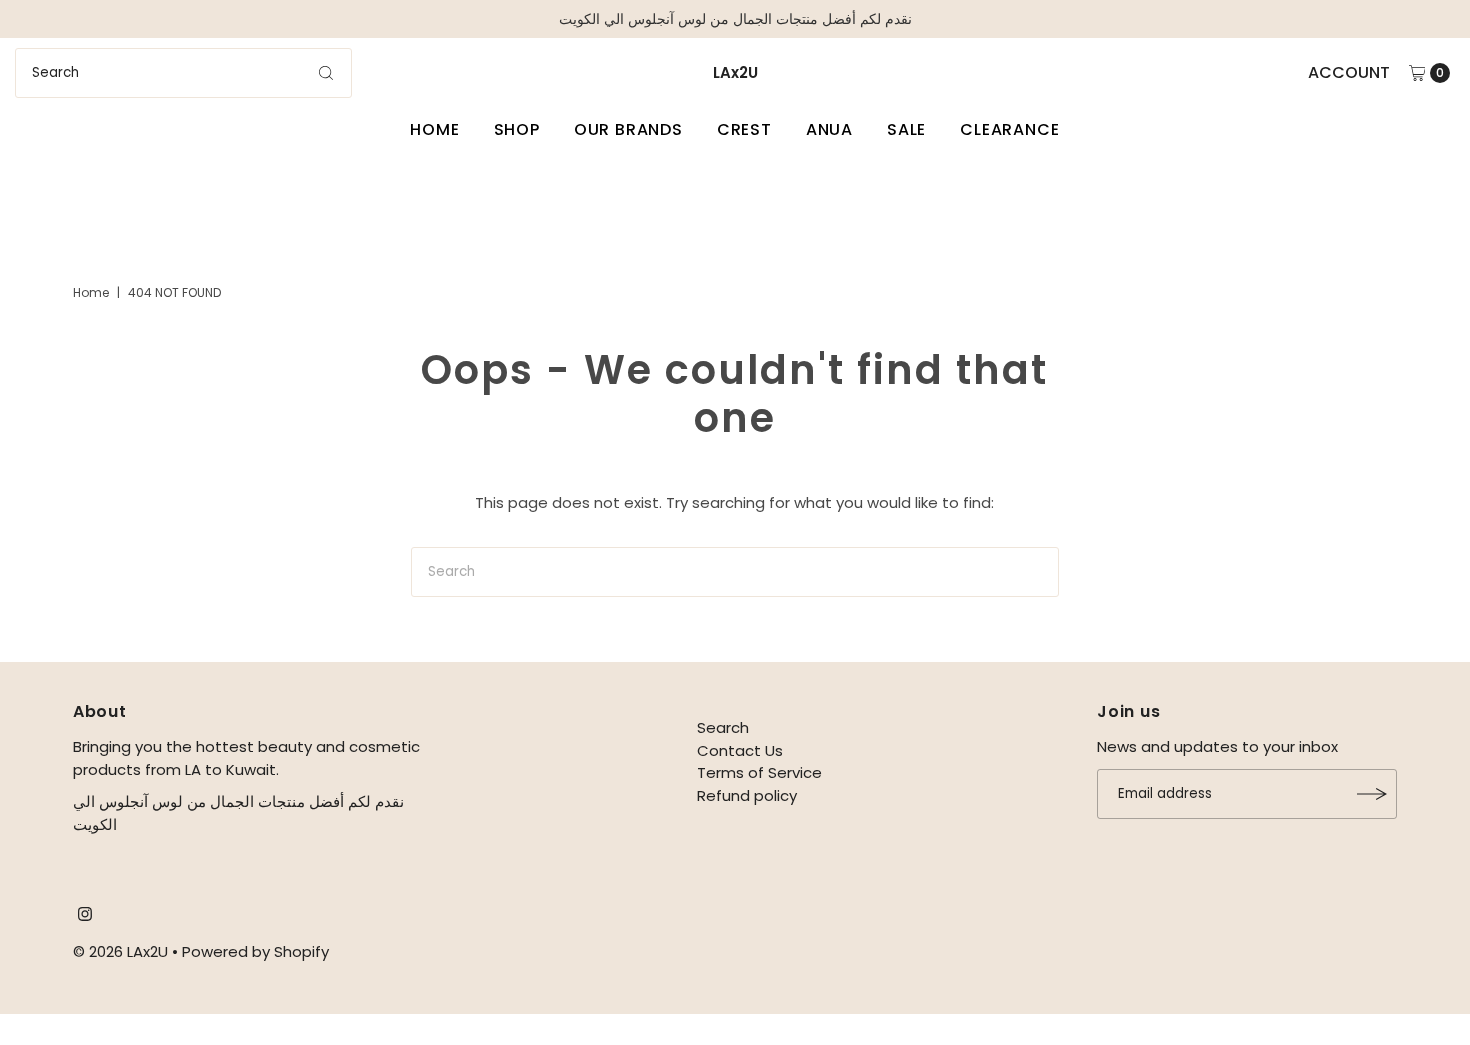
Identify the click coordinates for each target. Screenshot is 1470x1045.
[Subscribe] (1372, 794)
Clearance (1009, 129)
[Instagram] (85, 916)
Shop (517, 129)
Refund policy (747, 795)
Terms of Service (759, 772)
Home (434, 129)
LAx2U (735, 72)
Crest (744, 129)
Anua (829, 129)
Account (1349, 72)
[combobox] (184, 73)
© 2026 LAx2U (120, 951)
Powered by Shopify (255, 951)
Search (723, 727)
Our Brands (628, 129)
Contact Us (740, 750)
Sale (906, 129)
